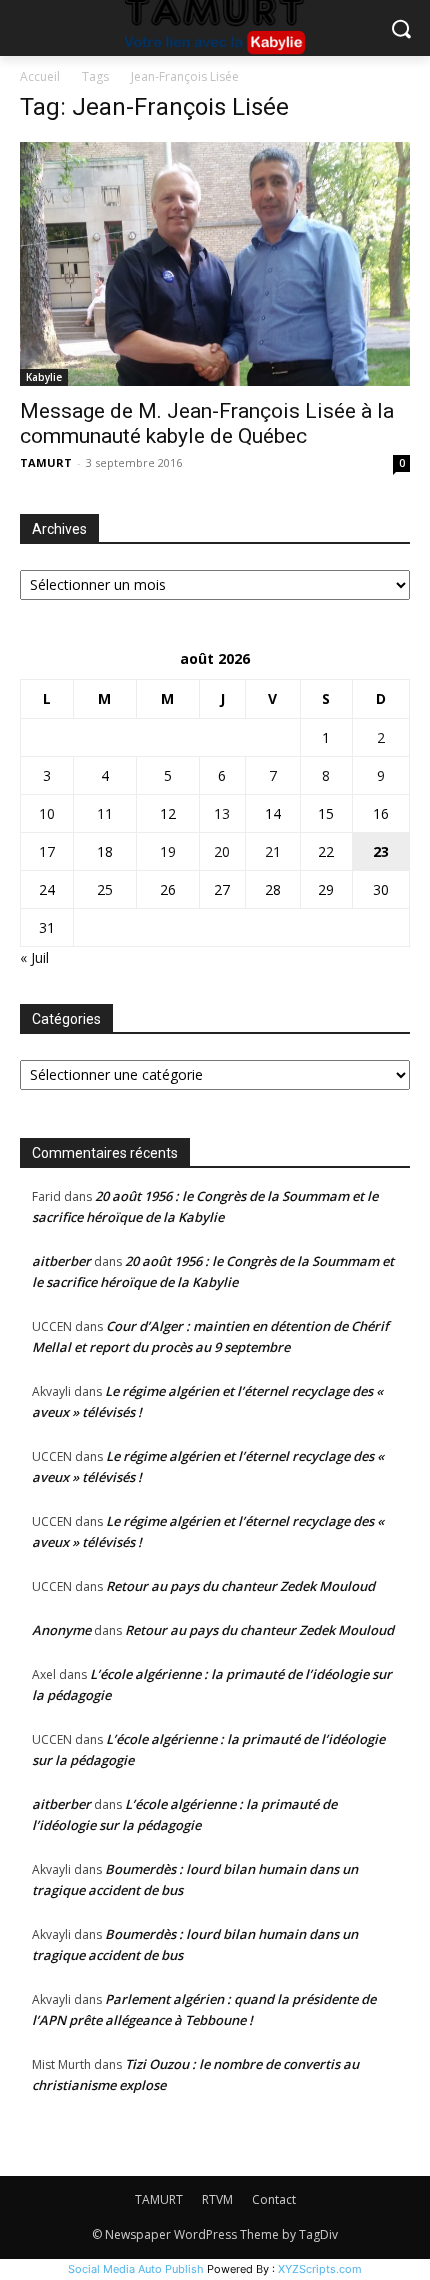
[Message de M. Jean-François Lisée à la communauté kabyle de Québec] (215, 264)
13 (222, 813)
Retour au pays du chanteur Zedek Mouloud (240, 1586)
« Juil (34, 957)
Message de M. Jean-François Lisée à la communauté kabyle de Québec (207, 423)
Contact (274, 2199)
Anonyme (61, 1630)
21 (273, 851)
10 (47, 813)
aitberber (61, 1261)
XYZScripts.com (320, 2269)
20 (222, 851)
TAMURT (46, 462)
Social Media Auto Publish (136, 2269)
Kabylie (44, 377)
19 (168, 851)
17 (47, 851)
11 (105, 813)
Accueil (40, 76)
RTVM (217, 2199)
